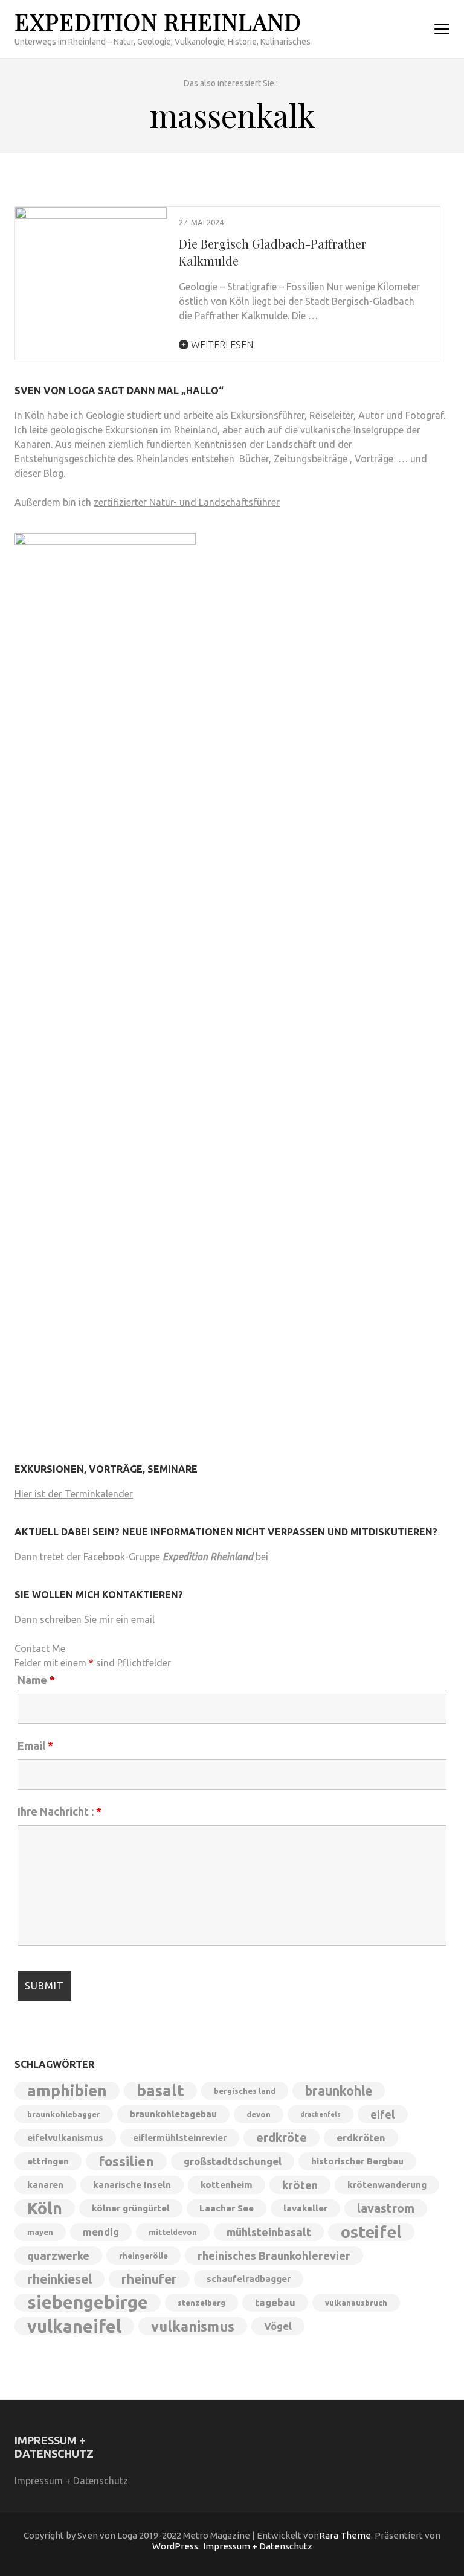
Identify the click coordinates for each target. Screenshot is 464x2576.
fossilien (126, 2161)
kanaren (45, 2185)
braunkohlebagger (64, 2114)
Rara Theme (345, 2535)
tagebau (275, 2302)
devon (259, 2114)
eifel (383, 2114)
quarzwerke (58, 2256)
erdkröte (282, 2138)
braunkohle (339, 2091)
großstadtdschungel (233, 2161)
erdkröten (361, 2138)
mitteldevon (173, 2232)
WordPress (175, 2546)
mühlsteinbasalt (269, 2232)
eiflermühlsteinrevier (180, 2138)
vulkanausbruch (356, 2303)
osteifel (371, 2232)
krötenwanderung (387, 2185)
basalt (160, 2090)
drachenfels (321, 2114)
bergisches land (245, 2091)
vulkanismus (193, 2326)
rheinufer (149, 2279)
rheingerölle (143, 2256)
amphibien (67, 2090)
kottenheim (227, 2185)
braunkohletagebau (173, 2114)
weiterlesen (221, 345)
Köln (45, 2208)
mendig (101, 2232)
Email (35, 1745)
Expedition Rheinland (158, 21)
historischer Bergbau (357, 2161)
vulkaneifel (74, 2326)
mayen (40, 2232)
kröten (300, 2185)
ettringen (48, 2161)
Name (36, 1680)
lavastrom (386, 2208)
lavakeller (305, 2208)
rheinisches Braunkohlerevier (274, 2256)
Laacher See (227, 2208)
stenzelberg (201, 2303)
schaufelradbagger (249, 2279)
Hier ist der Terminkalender (74, 1494)
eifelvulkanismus (65, 2138)
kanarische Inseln (132, 2185)
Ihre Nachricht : (60, 1811)
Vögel (278, 2326)
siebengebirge (88, 2303)
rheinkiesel (60, 2279)
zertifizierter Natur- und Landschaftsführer (187, 502)
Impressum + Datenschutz (71, 2481)
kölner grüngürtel (131, 2208)
